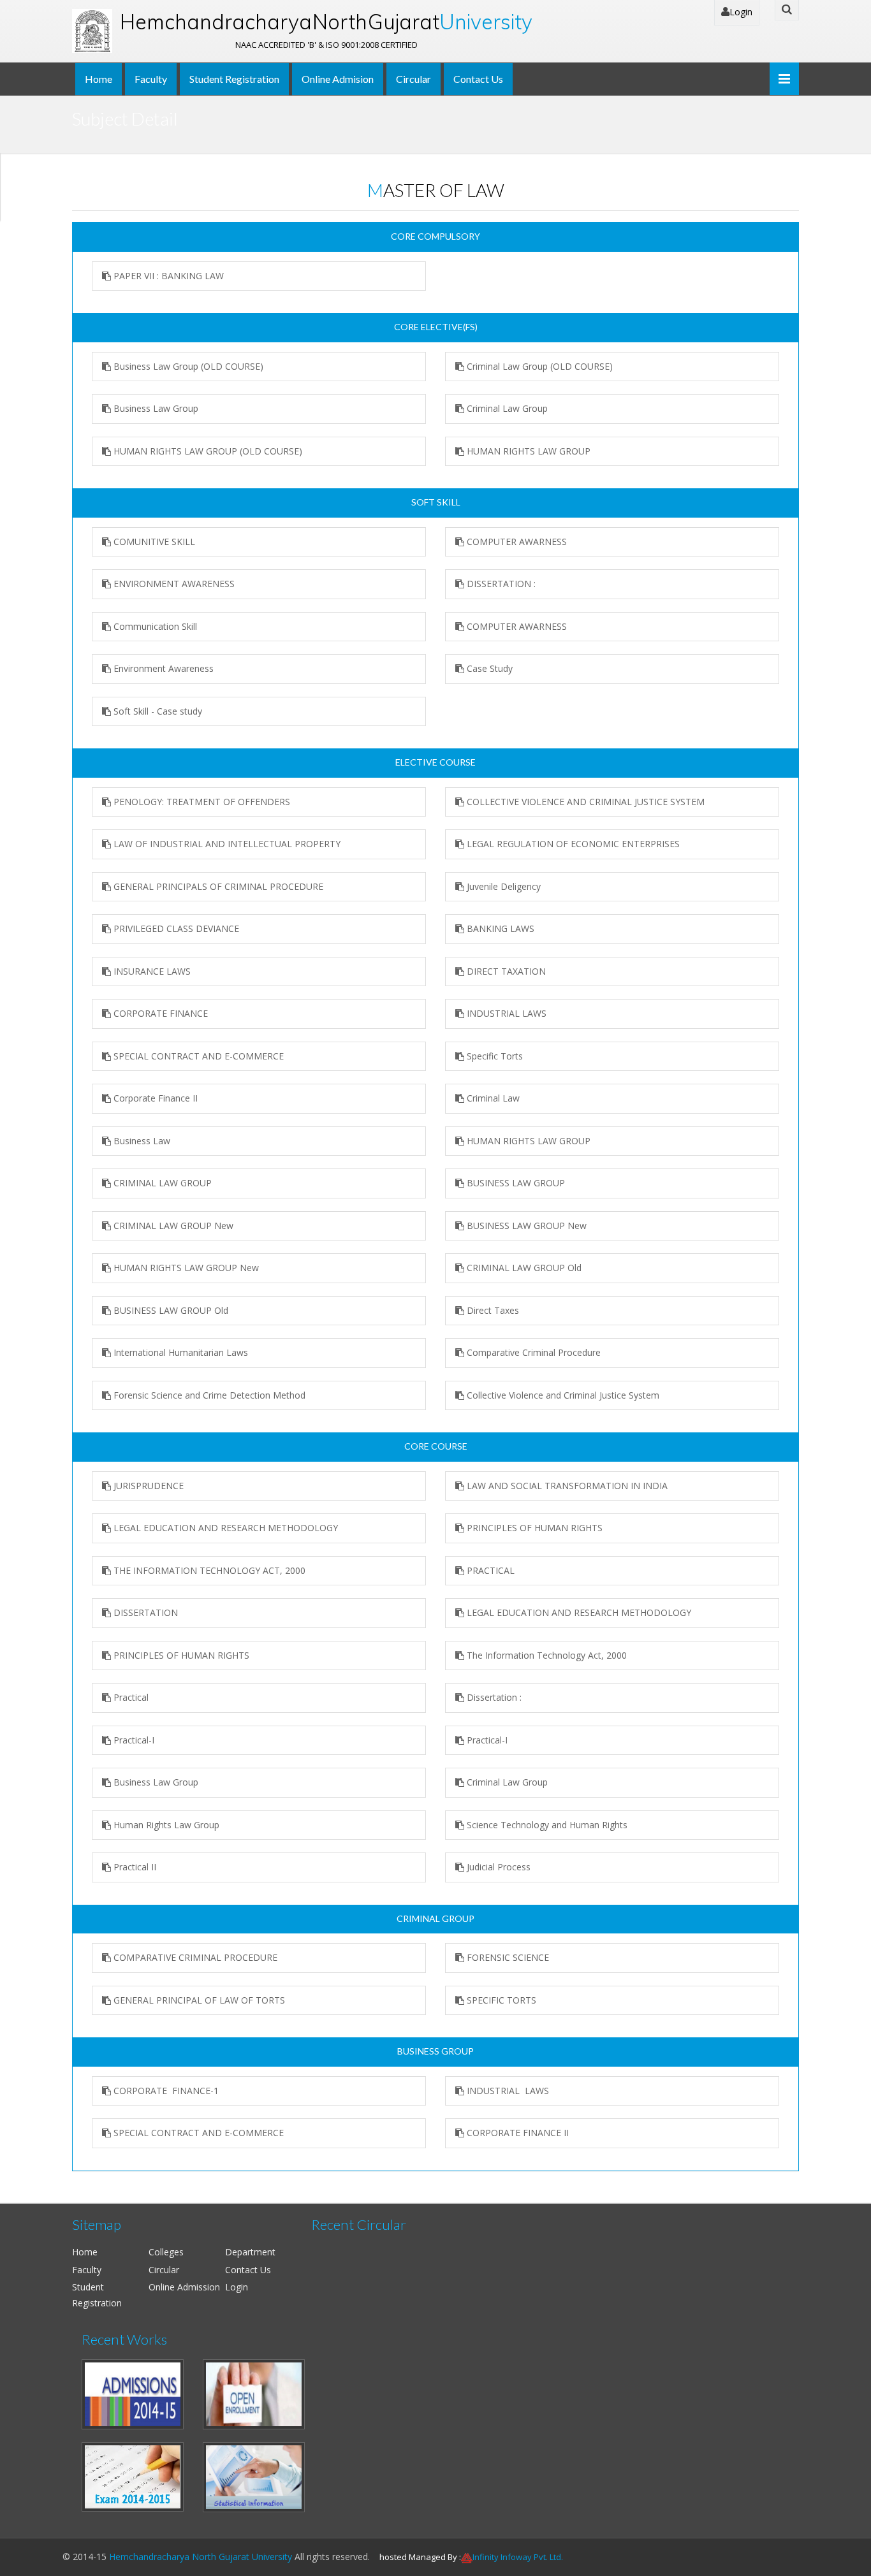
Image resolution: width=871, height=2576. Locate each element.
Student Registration (234, 79)
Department (250, 2252)
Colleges (166, 2252)
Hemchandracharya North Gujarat (326, 22)
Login (741, 12)
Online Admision (338, 79)
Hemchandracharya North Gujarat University (201, 2557)
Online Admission (184, 2287)
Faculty (151, 79)
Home (99, 79)
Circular (414, 79)
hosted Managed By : (420, 2557)
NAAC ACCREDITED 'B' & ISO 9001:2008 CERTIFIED (326, 45)
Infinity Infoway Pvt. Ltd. (518, 2557)
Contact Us (478, 79)
